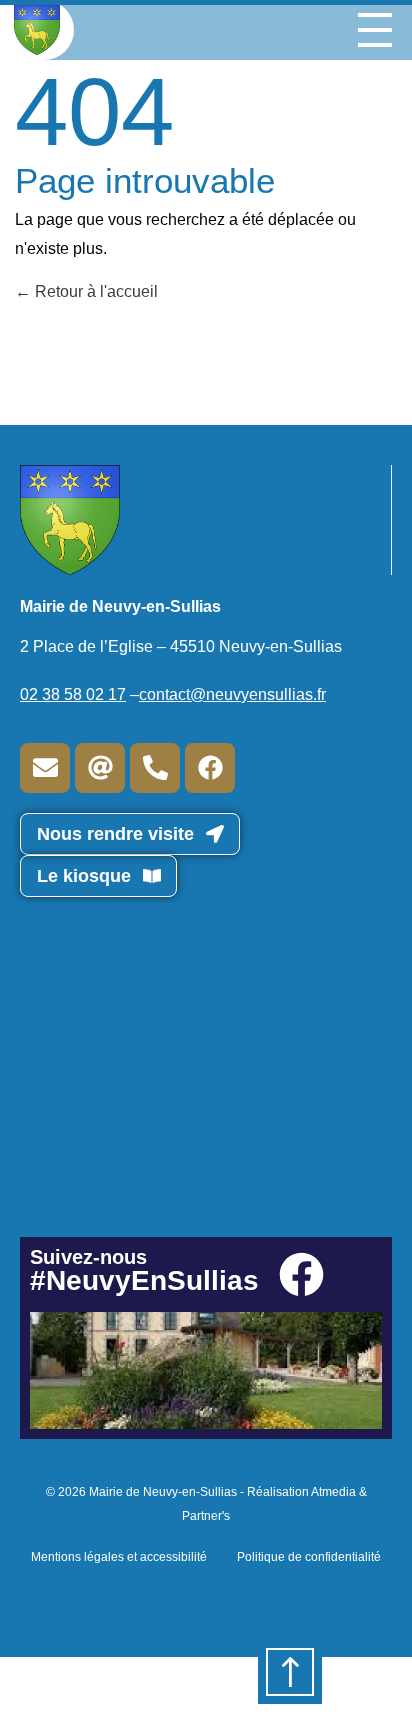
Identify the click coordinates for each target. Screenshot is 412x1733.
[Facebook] (210, 768)
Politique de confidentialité (309, 1557)
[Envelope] (45, 768)
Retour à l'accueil (94, 291)
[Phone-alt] (155, 768)
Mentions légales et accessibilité (119, 1557)
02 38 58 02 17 (73, 694)
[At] (100, 768)
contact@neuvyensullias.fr (232, 694)
